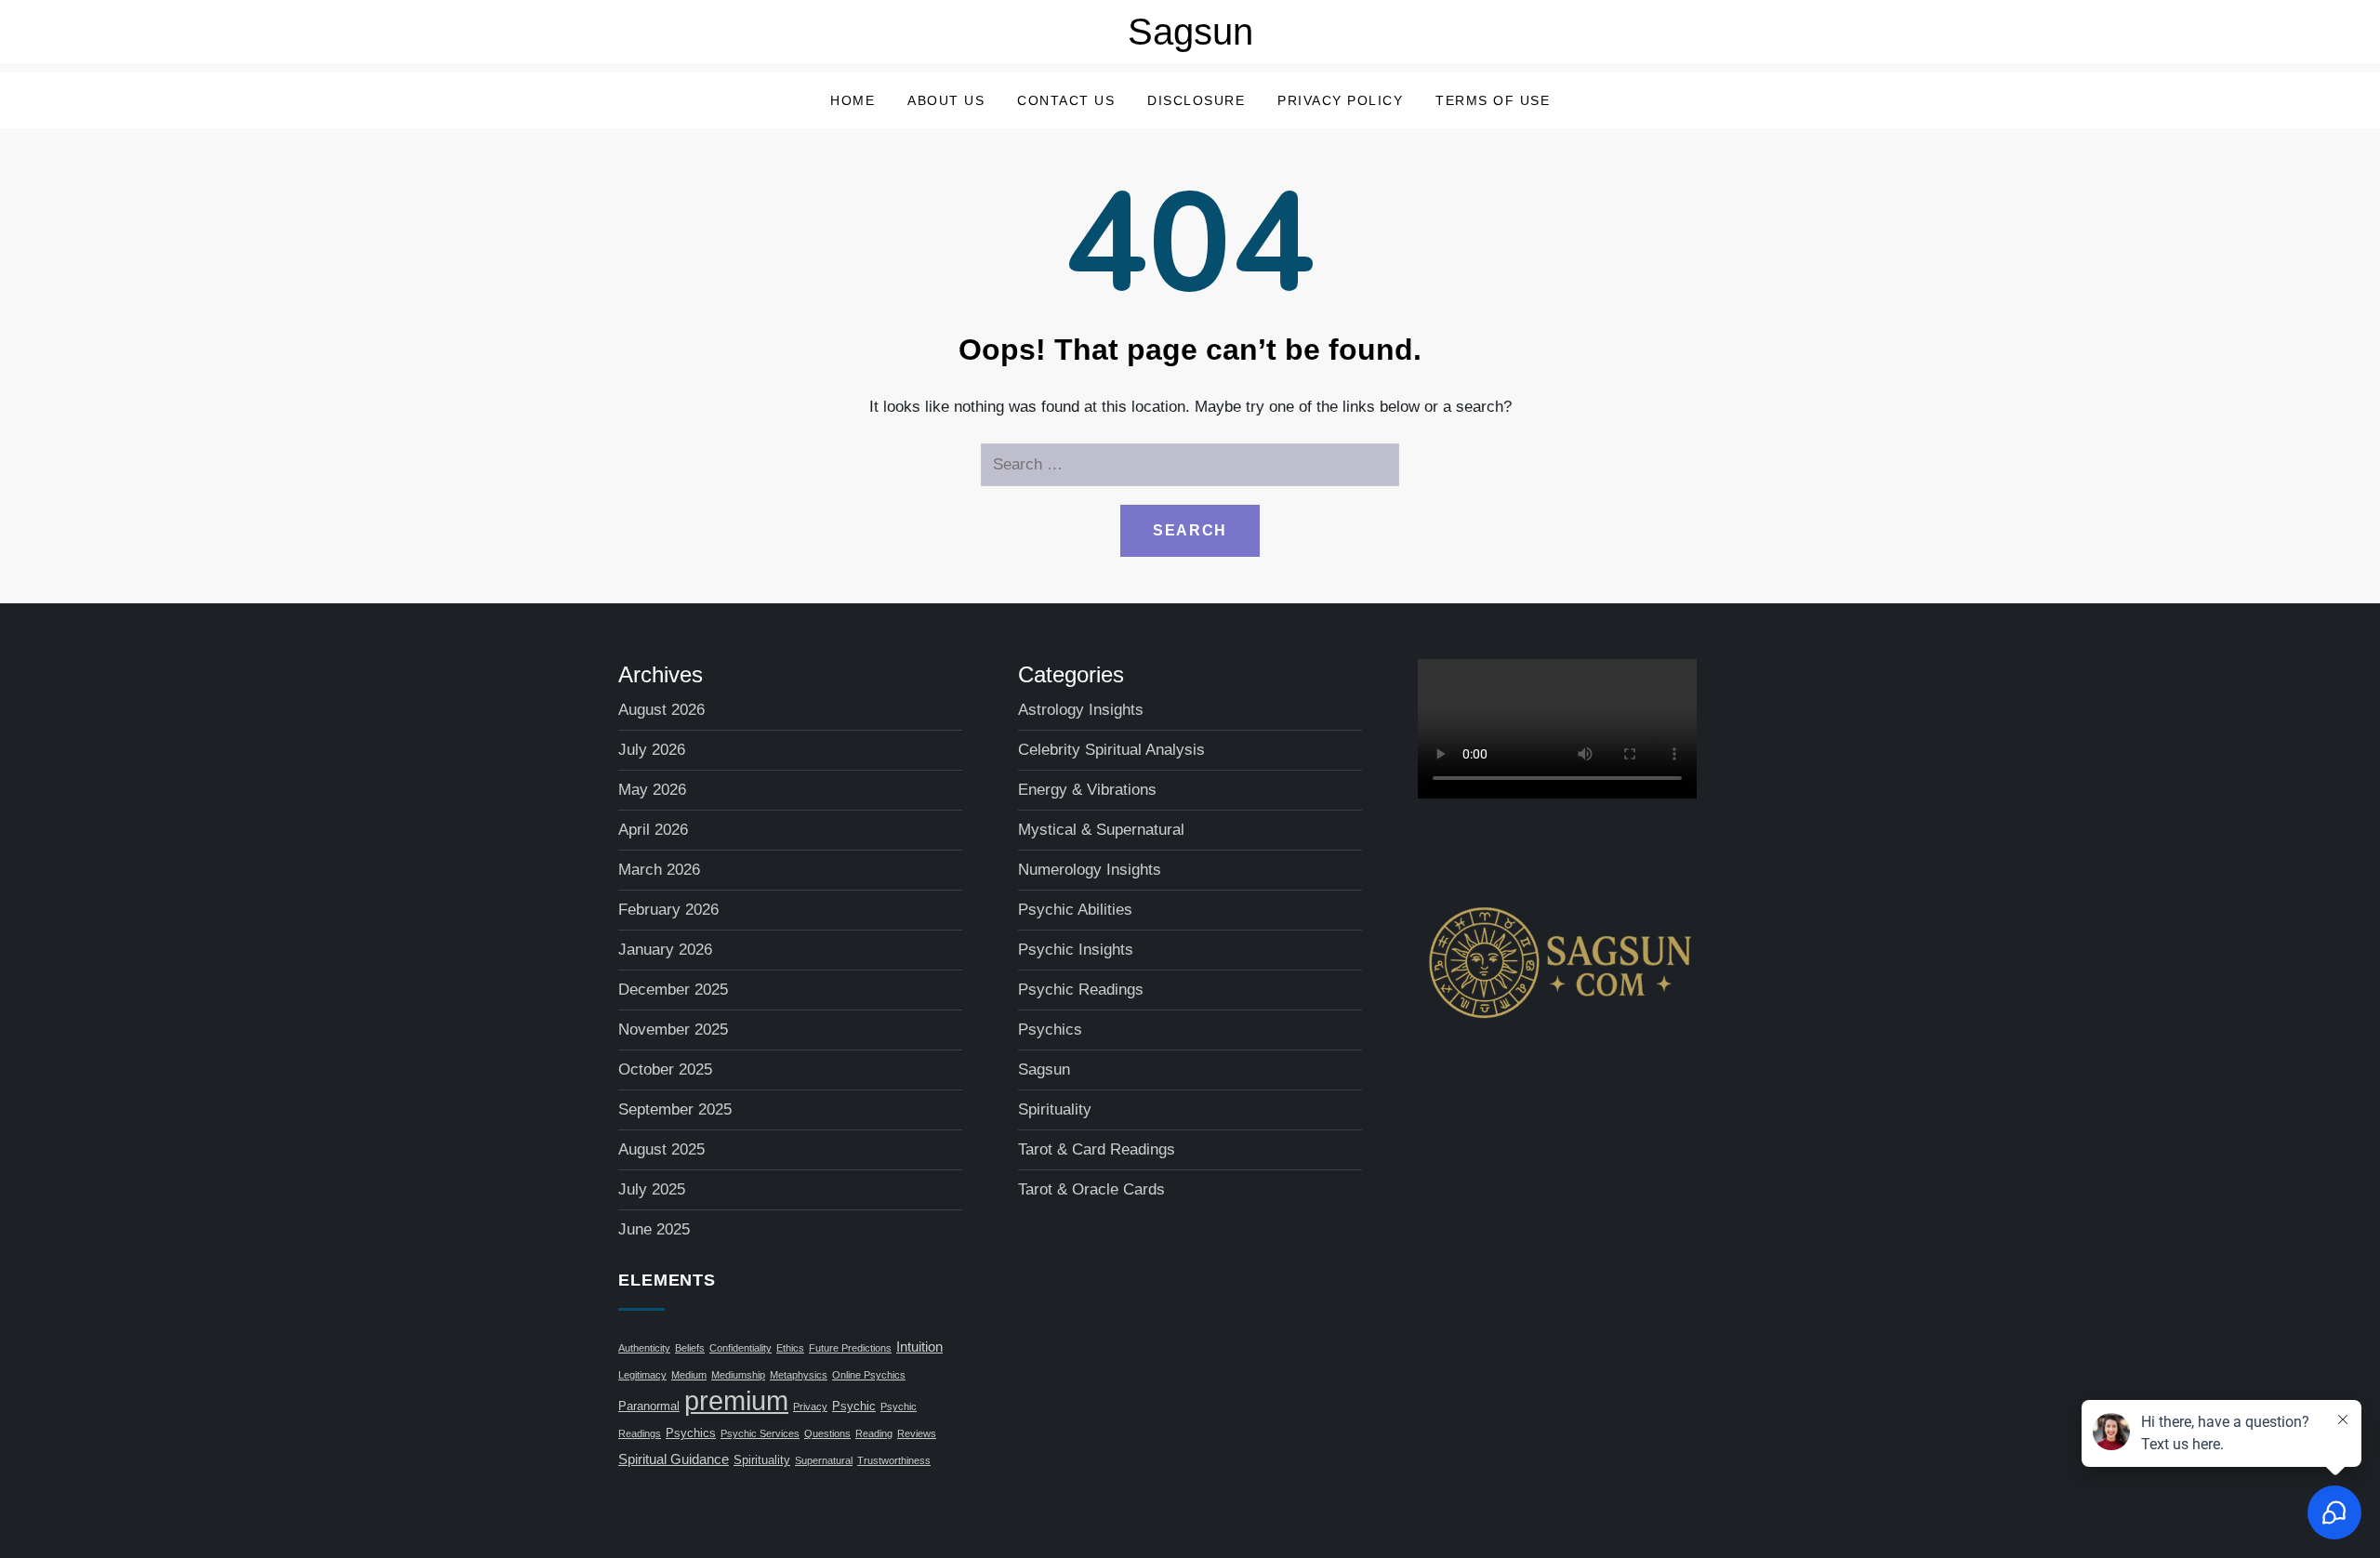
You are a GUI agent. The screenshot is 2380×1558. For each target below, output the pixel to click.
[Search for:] (1190, 465)
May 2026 (652, 790)
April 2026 (653, 830)
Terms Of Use (1493, 100)
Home (853, 100)
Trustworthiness (894, 1460)
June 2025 (654, 1229)
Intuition (919, 1347)
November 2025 (673, 1030)
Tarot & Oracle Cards (1091, 1189)
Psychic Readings (1081, 990)
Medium (689, 1375)
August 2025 (661, 1149)
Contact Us (1066, 100)
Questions (827, 1433)
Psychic (854, 1406)
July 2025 (652, 1189)
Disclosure (1196, 100)
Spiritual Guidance (674, 1459)
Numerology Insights (1090, 870)
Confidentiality (740, 1348)
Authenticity (644, 1348)
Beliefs (690, 1348)
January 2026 (665, 950)
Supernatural (824, 1460)
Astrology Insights (1081, 710)
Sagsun (1190, 32)
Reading (874, 1433)
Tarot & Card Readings (1097, 1149)
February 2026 (668, 910)
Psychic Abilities (1075, 910)
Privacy (810, 1406)
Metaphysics (799, 1375)
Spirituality (762, 1460)
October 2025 (665, 1069)
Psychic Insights (1076, 950)
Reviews (917, 1433)
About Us (946, 100)
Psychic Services (760, 1433)
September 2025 (675, 1109)
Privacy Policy (1340, 100)
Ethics (790, 1348)
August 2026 (661, 710)
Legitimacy (642, 1375)
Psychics (691, 1433)
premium (736, 1400)
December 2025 (673, 990)
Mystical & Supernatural (1101, 830)
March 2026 (659, 870)
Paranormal (649, 1406)
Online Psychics (869, 1375)
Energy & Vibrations (1087, 790)
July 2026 (652, 750)
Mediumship (738, 1375)
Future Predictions (850, 1348)
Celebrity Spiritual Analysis (1111, 750)
